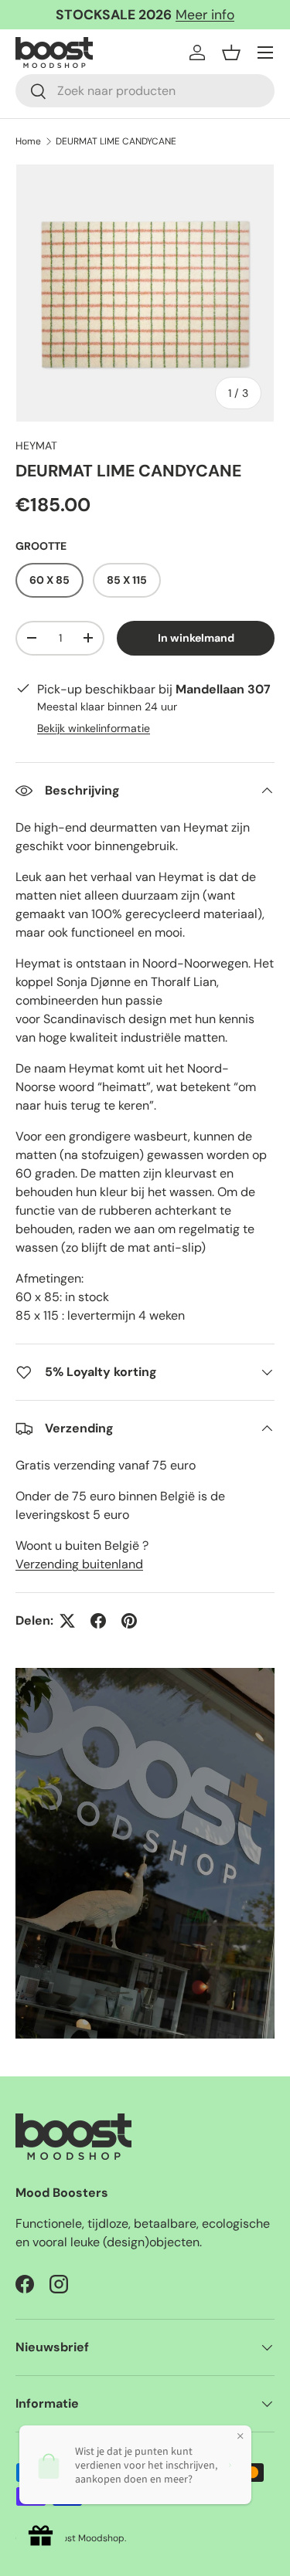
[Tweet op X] (67, 1621)
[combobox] (145, 91)
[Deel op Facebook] (98, 1621)
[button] (231, 53)
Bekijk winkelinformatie (94, 728)
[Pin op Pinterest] (129, 1621)
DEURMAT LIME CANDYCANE (116, 141)
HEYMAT (36, 446)
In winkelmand (196, 638)
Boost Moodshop (88, 2538)
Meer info (205, 15)
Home (28, 141)
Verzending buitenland (79, 1564)
